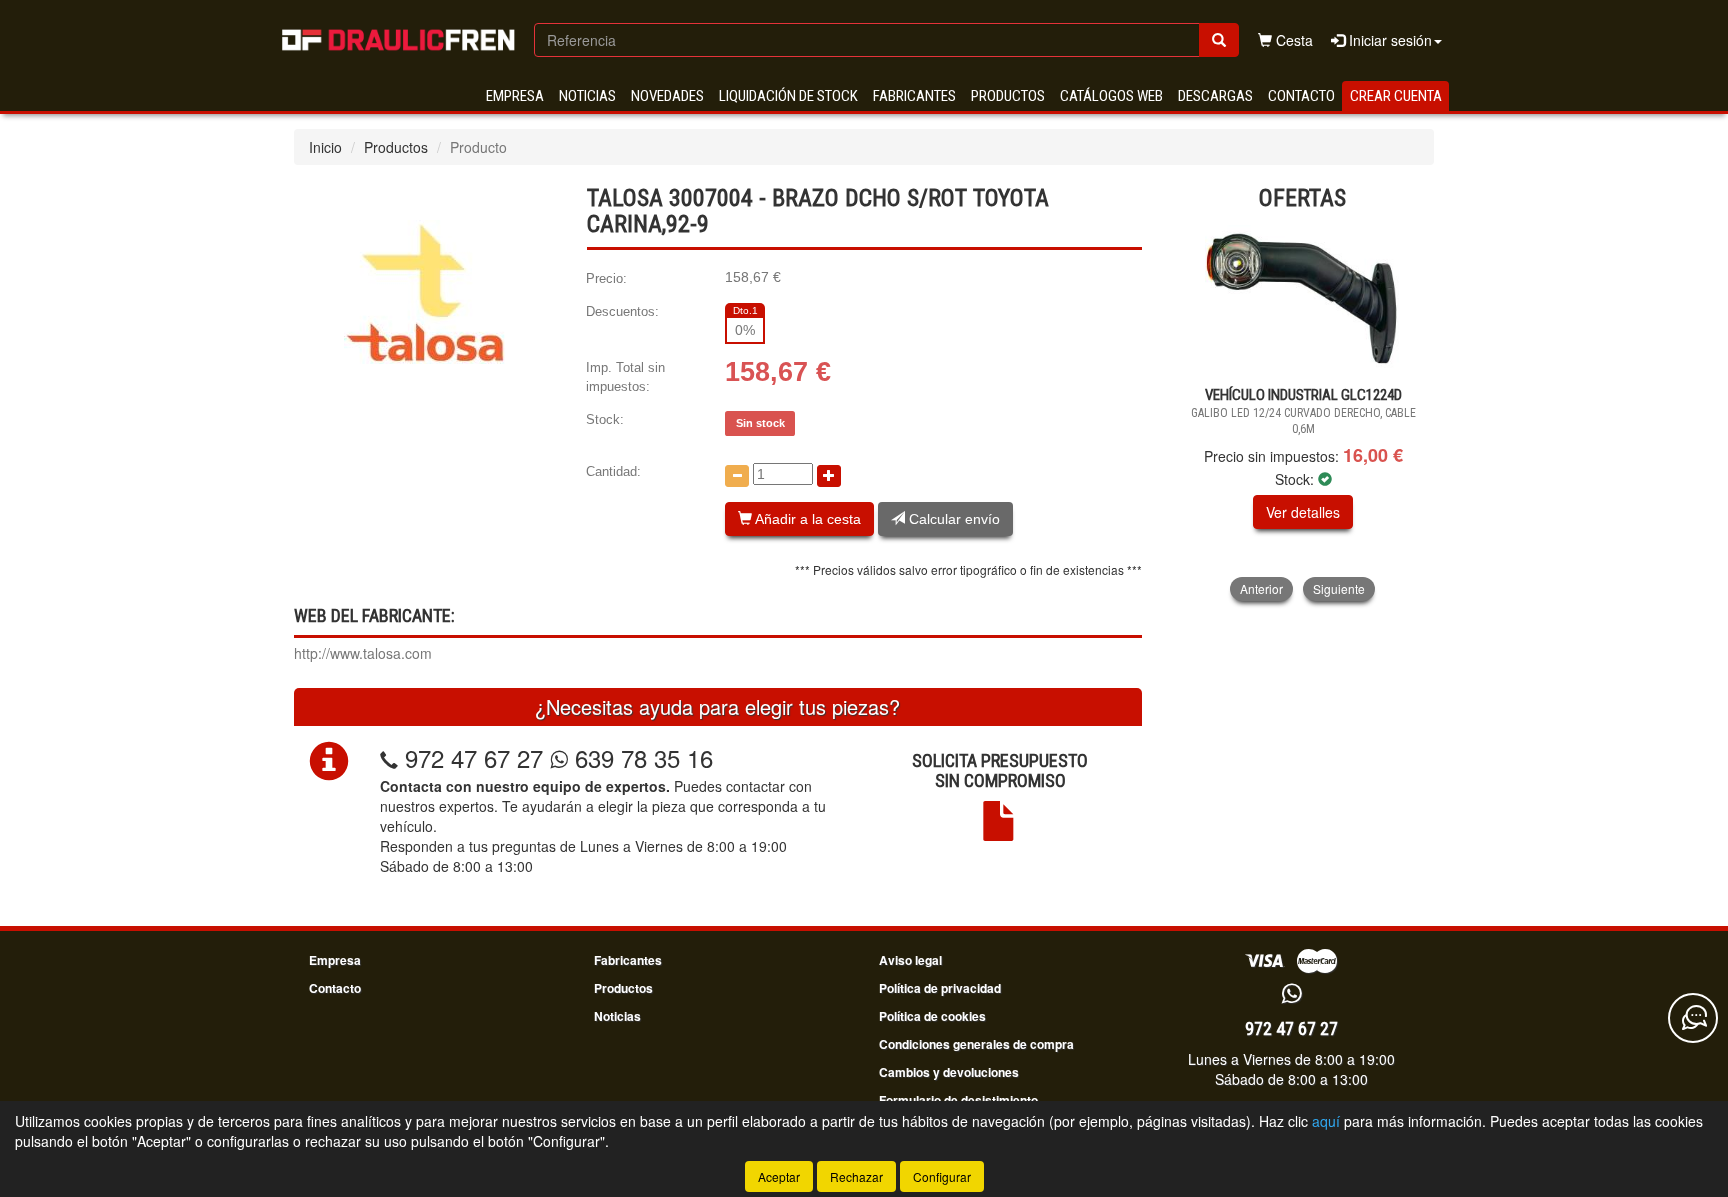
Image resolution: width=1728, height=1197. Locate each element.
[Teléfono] (389, 757)
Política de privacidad (940, 988)
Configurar (942, 1176)
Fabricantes (914, 96)
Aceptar (779, 1176)
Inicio (325, 147)
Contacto (1301, 96)
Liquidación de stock (788, 96)
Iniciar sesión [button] (1388, 40)
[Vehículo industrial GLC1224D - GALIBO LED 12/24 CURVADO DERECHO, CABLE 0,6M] (1303, 300)
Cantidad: (613, 471)
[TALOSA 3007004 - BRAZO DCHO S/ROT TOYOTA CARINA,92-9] (425, 290)
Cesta (1292, 40)
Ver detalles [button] (1303, 512)
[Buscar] (1219, 40)
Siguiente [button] (1339, 588)
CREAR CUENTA (1396, 96)
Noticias (587, 96)
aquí (1326, 1121)
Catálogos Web (1111, 96)
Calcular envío (952, 519)
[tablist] (1303, 413)
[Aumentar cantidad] (829, 476)
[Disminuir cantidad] (737, 476)
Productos (1008, 96)
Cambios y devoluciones (949, 1072)
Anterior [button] (1261, 588)
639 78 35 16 (640, 757)
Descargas (1215, 96)
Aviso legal (910, 960)
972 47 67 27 (474, 757)
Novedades (667, 96)
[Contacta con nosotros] (1693, 1018)
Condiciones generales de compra (976, 1044)
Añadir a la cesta (806, 519)
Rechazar (856, 1176)
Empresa (515, 96)
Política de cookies (932, 1016)
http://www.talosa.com (363, 653)
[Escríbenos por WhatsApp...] (1291, 994)
